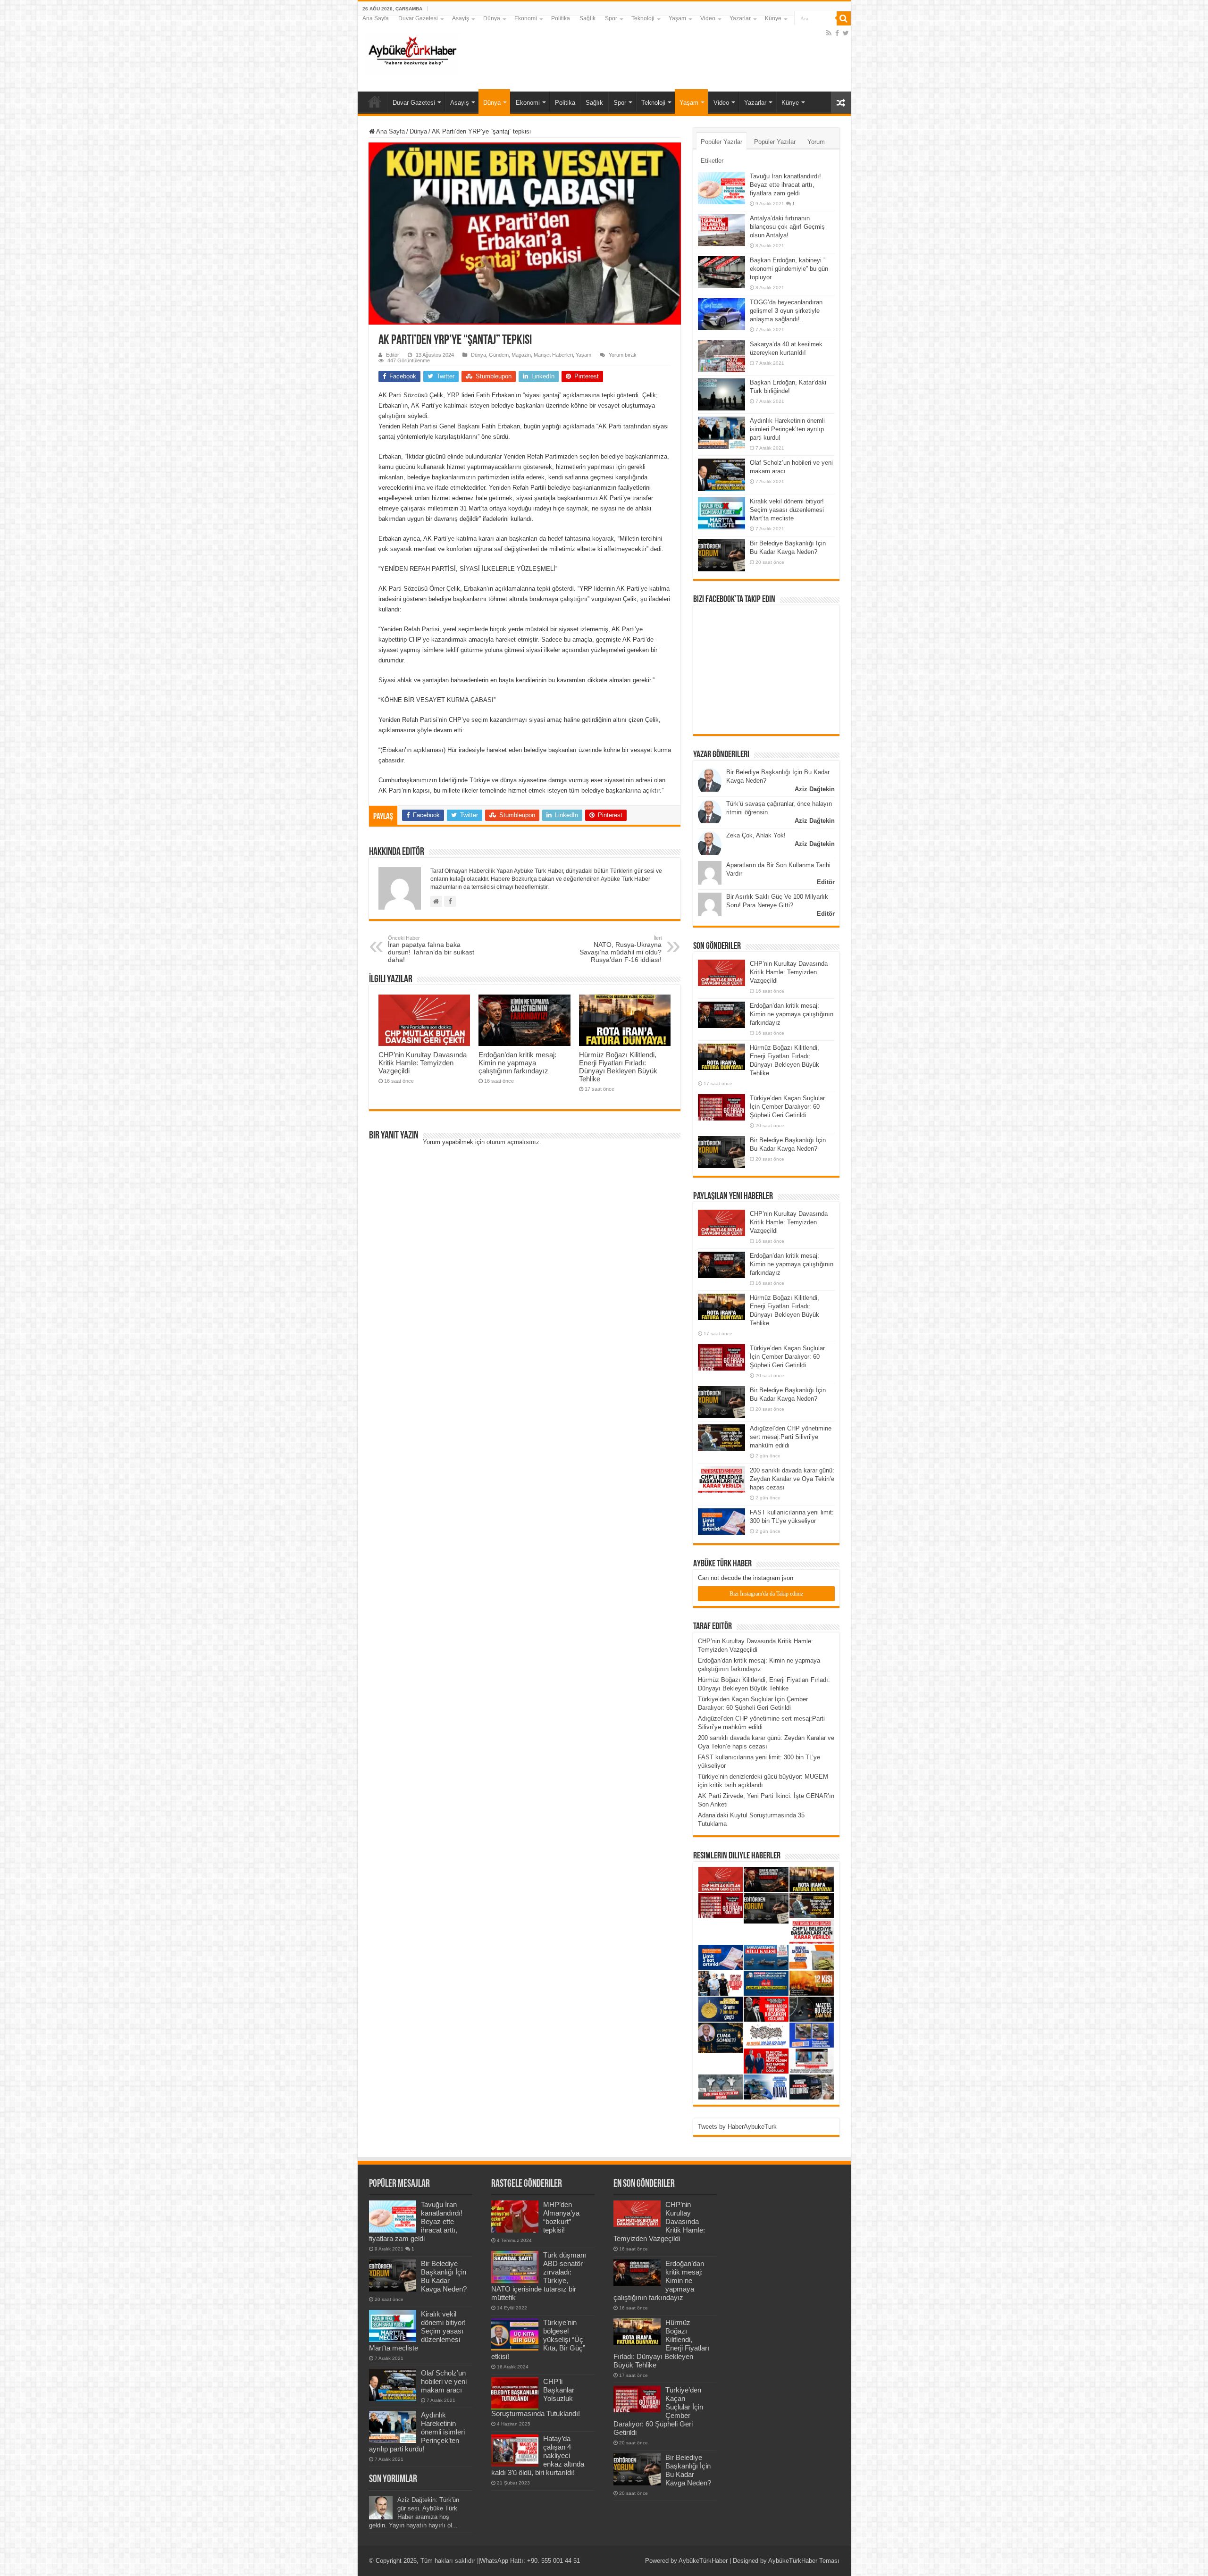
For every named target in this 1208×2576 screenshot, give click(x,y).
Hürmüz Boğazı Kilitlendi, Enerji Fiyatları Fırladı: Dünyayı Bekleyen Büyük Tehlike (618, 1067)
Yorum (816, 142)
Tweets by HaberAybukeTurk (737, 2127)
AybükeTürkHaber (703, 2561)
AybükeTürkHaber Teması (804, 2561)
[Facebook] (837, 33)
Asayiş (461, 18)
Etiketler (712, 161)
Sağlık (587, 18)
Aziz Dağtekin (815, 789)
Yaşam (677, 18)
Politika (561, 18)
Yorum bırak (623, 355)
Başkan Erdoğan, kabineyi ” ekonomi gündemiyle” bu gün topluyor (789, 269)
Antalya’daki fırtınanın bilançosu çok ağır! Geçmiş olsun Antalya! (787, 227)
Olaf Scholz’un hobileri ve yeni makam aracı (444, 2381)
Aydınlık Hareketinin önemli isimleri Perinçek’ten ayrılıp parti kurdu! (787, 429)
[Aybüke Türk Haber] (412, 52)
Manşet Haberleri (553, 355)
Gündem (499, 355)
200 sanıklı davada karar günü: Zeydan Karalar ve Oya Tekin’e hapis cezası (792, 1479)
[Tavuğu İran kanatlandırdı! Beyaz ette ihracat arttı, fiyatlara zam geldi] (721, 188)
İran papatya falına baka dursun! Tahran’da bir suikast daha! (431, 949)
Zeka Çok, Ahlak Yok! (756, 835)
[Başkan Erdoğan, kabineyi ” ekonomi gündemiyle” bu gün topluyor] (721, 272)
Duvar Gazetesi (418, 18)
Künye (773, 18)
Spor (611, 18)
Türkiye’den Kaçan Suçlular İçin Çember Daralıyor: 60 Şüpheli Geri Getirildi (787, 1107)
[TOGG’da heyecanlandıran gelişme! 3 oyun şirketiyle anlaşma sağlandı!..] (721, 314)
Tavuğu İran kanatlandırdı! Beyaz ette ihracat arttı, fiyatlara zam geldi (785, 185)
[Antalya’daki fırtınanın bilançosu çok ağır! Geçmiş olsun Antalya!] (721, 230)
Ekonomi (526, 18)
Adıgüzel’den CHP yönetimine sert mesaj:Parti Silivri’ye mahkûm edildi (791, 1437)
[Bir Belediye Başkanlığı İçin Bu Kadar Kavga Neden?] (721, 555)
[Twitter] (846, 33)
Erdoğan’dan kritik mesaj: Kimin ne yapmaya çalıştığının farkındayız (517, 1063)
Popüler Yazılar (721, 142)
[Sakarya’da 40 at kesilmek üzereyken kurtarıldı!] (721, 356)
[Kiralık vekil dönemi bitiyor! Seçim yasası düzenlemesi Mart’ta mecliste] (721, 513)
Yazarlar (740, 18)
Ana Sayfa (376, 18)
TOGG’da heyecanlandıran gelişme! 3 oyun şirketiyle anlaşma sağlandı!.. (786, 311)
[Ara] (844, 18)
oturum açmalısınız (513, 1142)
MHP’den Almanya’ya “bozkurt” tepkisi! (561, 2217)
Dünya (492, 18)
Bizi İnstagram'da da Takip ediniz (766, 1594)
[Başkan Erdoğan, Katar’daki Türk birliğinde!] (721, 394)
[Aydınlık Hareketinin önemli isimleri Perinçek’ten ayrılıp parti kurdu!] (721, 433)
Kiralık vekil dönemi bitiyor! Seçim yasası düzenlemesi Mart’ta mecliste (787, 510)
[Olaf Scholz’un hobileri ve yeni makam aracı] (721, 475)
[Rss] (829, 33)
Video (708, 18)
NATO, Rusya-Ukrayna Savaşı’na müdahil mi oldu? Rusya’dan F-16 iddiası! (621, 949)
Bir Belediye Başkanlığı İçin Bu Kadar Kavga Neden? (444, 2276)
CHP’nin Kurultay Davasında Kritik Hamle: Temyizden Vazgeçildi (423, 1063)
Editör (393, 355)
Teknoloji (643, 18)
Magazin (521, 355)
